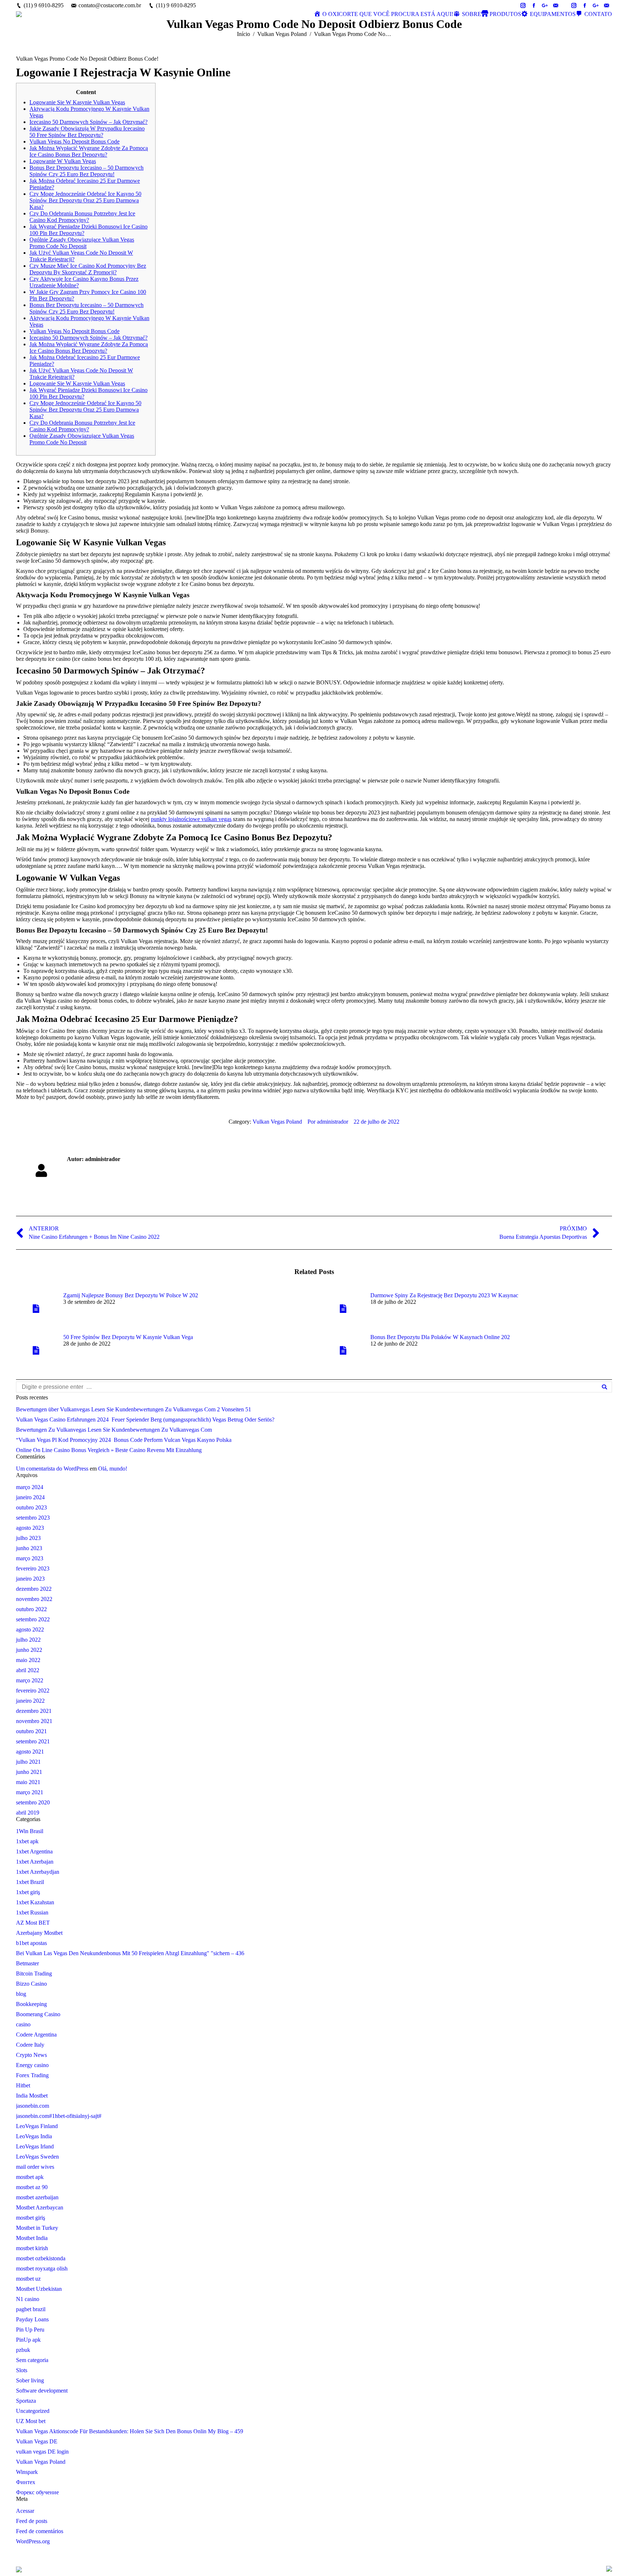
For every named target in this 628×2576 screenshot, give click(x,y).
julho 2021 (28, 1762)
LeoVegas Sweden (37, 2157)
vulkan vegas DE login (42, 2452)
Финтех (26, 2482)
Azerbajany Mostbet (39, 1933)
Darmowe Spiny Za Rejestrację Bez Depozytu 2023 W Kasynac (444, 1295)
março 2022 (30, 1680)
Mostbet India (32, 2238)
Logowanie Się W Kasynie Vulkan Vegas (77, 102)
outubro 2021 (31, 1731)
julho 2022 (28, 1640)
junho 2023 (29, 1548)
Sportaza (26, 2401)
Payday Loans (32, 2319)
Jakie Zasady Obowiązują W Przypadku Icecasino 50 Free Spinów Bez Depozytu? (87, 132)
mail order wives (35, 2167)
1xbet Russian (32, 1912)
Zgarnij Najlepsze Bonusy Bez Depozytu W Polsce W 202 (131, 1295)
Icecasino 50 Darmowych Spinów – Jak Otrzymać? (88, 122)
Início (243, 34)
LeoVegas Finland (37, 2126)
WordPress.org (33, 2541)
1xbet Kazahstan (35, 1902)
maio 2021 (28, 1782)
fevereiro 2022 (33, 1691)
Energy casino (32, 2065)
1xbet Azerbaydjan (38, 1872)
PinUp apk (28, 2340)
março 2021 (30, 1792)
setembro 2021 (33, 1741)
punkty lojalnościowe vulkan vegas (191, 819)
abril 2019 (28, 1813)
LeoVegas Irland (35, 2146)
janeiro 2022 (30, 1701)
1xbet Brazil (30, 1882)
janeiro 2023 (30, 1579)
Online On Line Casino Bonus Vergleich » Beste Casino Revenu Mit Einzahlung (109, 1450)
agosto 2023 (30, 1528)
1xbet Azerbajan (35, 1862)
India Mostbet (32, 2096)
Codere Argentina (36, 2035)
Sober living (30, 2380)
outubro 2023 (31, 1507)
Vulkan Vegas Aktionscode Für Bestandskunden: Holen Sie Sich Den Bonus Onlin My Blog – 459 (130, 2431)
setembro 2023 (33, 1518)
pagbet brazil (31, 2309)
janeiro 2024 (30, 1497)
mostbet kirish (32, 2248)
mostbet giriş (31, 2218)
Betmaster (27, 1963)
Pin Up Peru (30, 2330)
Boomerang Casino (38, 2014)
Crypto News (31, 2055)
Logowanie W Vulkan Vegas (63, 161)
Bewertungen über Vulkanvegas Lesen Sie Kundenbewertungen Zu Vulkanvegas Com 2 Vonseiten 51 (134, 1409)
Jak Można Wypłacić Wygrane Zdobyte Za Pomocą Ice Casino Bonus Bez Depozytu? (89, 151)
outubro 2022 (31, 1609)
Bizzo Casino (31, 1984)
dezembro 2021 (34, 1711)
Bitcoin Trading (34, 1974)
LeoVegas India (34, 2136)
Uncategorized (33, 2411)
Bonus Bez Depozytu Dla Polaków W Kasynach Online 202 (440, 1337)
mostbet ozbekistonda (41, 2258)
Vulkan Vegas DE (37, 2441)
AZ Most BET (33, 1923)
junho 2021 (29, 1772)
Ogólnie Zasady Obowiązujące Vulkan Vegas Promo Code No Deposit (82, 243)
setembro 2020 (33, 1802)
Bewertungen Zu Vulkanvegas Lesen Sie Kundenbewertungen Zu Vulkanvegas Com (114, 1430)
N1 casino (28, 2299)
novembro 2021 (34, 1721)
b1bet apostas (31, 1943)
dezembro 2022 (34, 1589)
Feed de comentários (40, 2531)
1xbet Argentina (34, 1851)
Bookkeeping (31, 2004)
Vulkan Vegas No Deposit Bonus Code (75, 141)
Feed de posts (32, 2521)
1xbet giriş (28, 1892)
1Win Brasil (30, 1831)
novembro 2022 (34, 1599)
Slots (22, 2370)
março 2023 (30, 1558)
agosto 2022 (30, 1629)
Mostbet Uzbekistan (39, 2289)
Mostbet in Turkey (37, 2228)
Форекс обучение (37, 2492)
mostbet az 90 (32, 2187)
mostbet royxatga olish (42, 2268)
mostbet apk (30, 2177)
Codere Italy (30, 2045)
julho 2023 (28, 1538)
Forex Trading (32, 2075)
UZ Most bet (31, 2421)
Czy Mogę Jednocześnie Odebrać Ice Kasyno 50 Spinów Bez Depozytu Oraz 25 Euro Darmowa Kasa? (85, 200)
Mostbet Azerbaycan (40, 2207)
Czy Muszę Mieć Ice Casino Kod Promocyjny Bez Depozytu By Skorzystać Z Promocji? (88, 269)
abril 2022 (28, 1670)
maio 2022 (28, 1660)
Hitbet (23, 2085)
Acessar (25, 2511)
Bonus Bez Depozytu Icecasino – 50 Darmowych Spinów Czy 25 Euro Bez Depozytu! (86, 171)
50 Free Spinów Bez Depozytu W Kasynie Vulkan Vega (128, 1337)
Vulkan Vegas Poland (282, 34)
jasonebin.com (33, 2106)
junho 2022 (29, 1650)
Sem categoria (32, 2360)
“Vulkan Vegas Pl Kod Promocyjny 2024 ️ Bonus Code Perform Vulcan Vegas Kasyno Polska (124, 1440)
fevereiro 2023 (33, 1568)
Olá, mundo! (113, 1469)
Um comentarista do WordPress (52, 1469)
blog (21, 1994)
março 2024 (30, 1487)
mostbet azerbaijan (37, 2197)
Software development (42, 2391)
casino (23, 2024)
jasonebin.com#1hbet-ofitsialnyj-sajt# (59, 2116)
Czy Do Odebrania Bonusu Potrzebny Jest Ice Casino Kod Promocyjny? (82, 217)
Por (328, 1122)
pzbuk (23, 2350)
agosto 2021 (30, 1752)
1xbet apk (27, 1841)
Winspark (27, 2472)
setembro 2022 (33, 1619)
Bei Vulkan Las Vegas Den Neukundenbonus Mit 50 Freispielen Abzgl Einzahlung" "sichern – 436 (130, 1953)
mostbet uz (28, 2279)
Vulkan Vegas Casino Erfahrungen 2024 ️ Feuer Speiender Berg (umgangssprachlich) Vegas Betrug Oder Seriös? (145, 1420)
